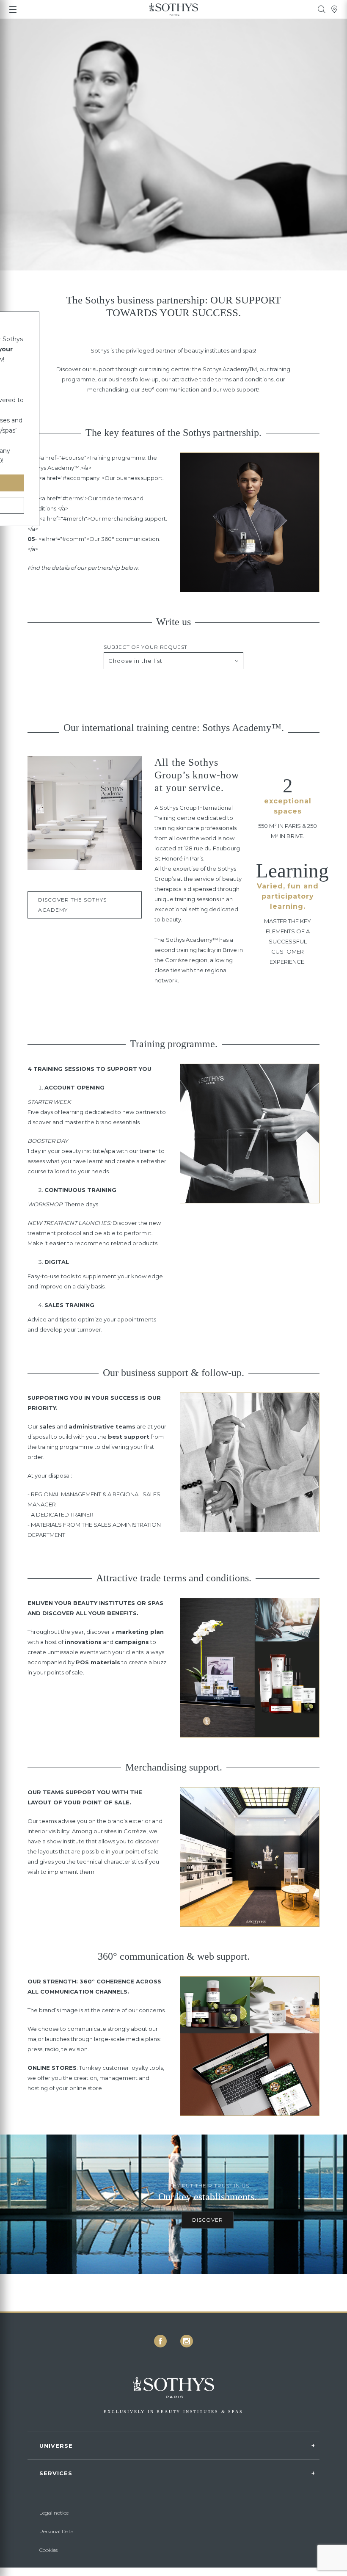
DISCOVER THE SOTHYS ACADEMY (72, 905)
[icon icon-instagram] (187, 2341)
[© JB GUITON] (173, 145)
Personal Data (56, 2531)
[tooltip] (322, 9)
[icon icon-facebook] (160, 2341)
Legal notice (54, 2513)
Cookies (48, 2550)
